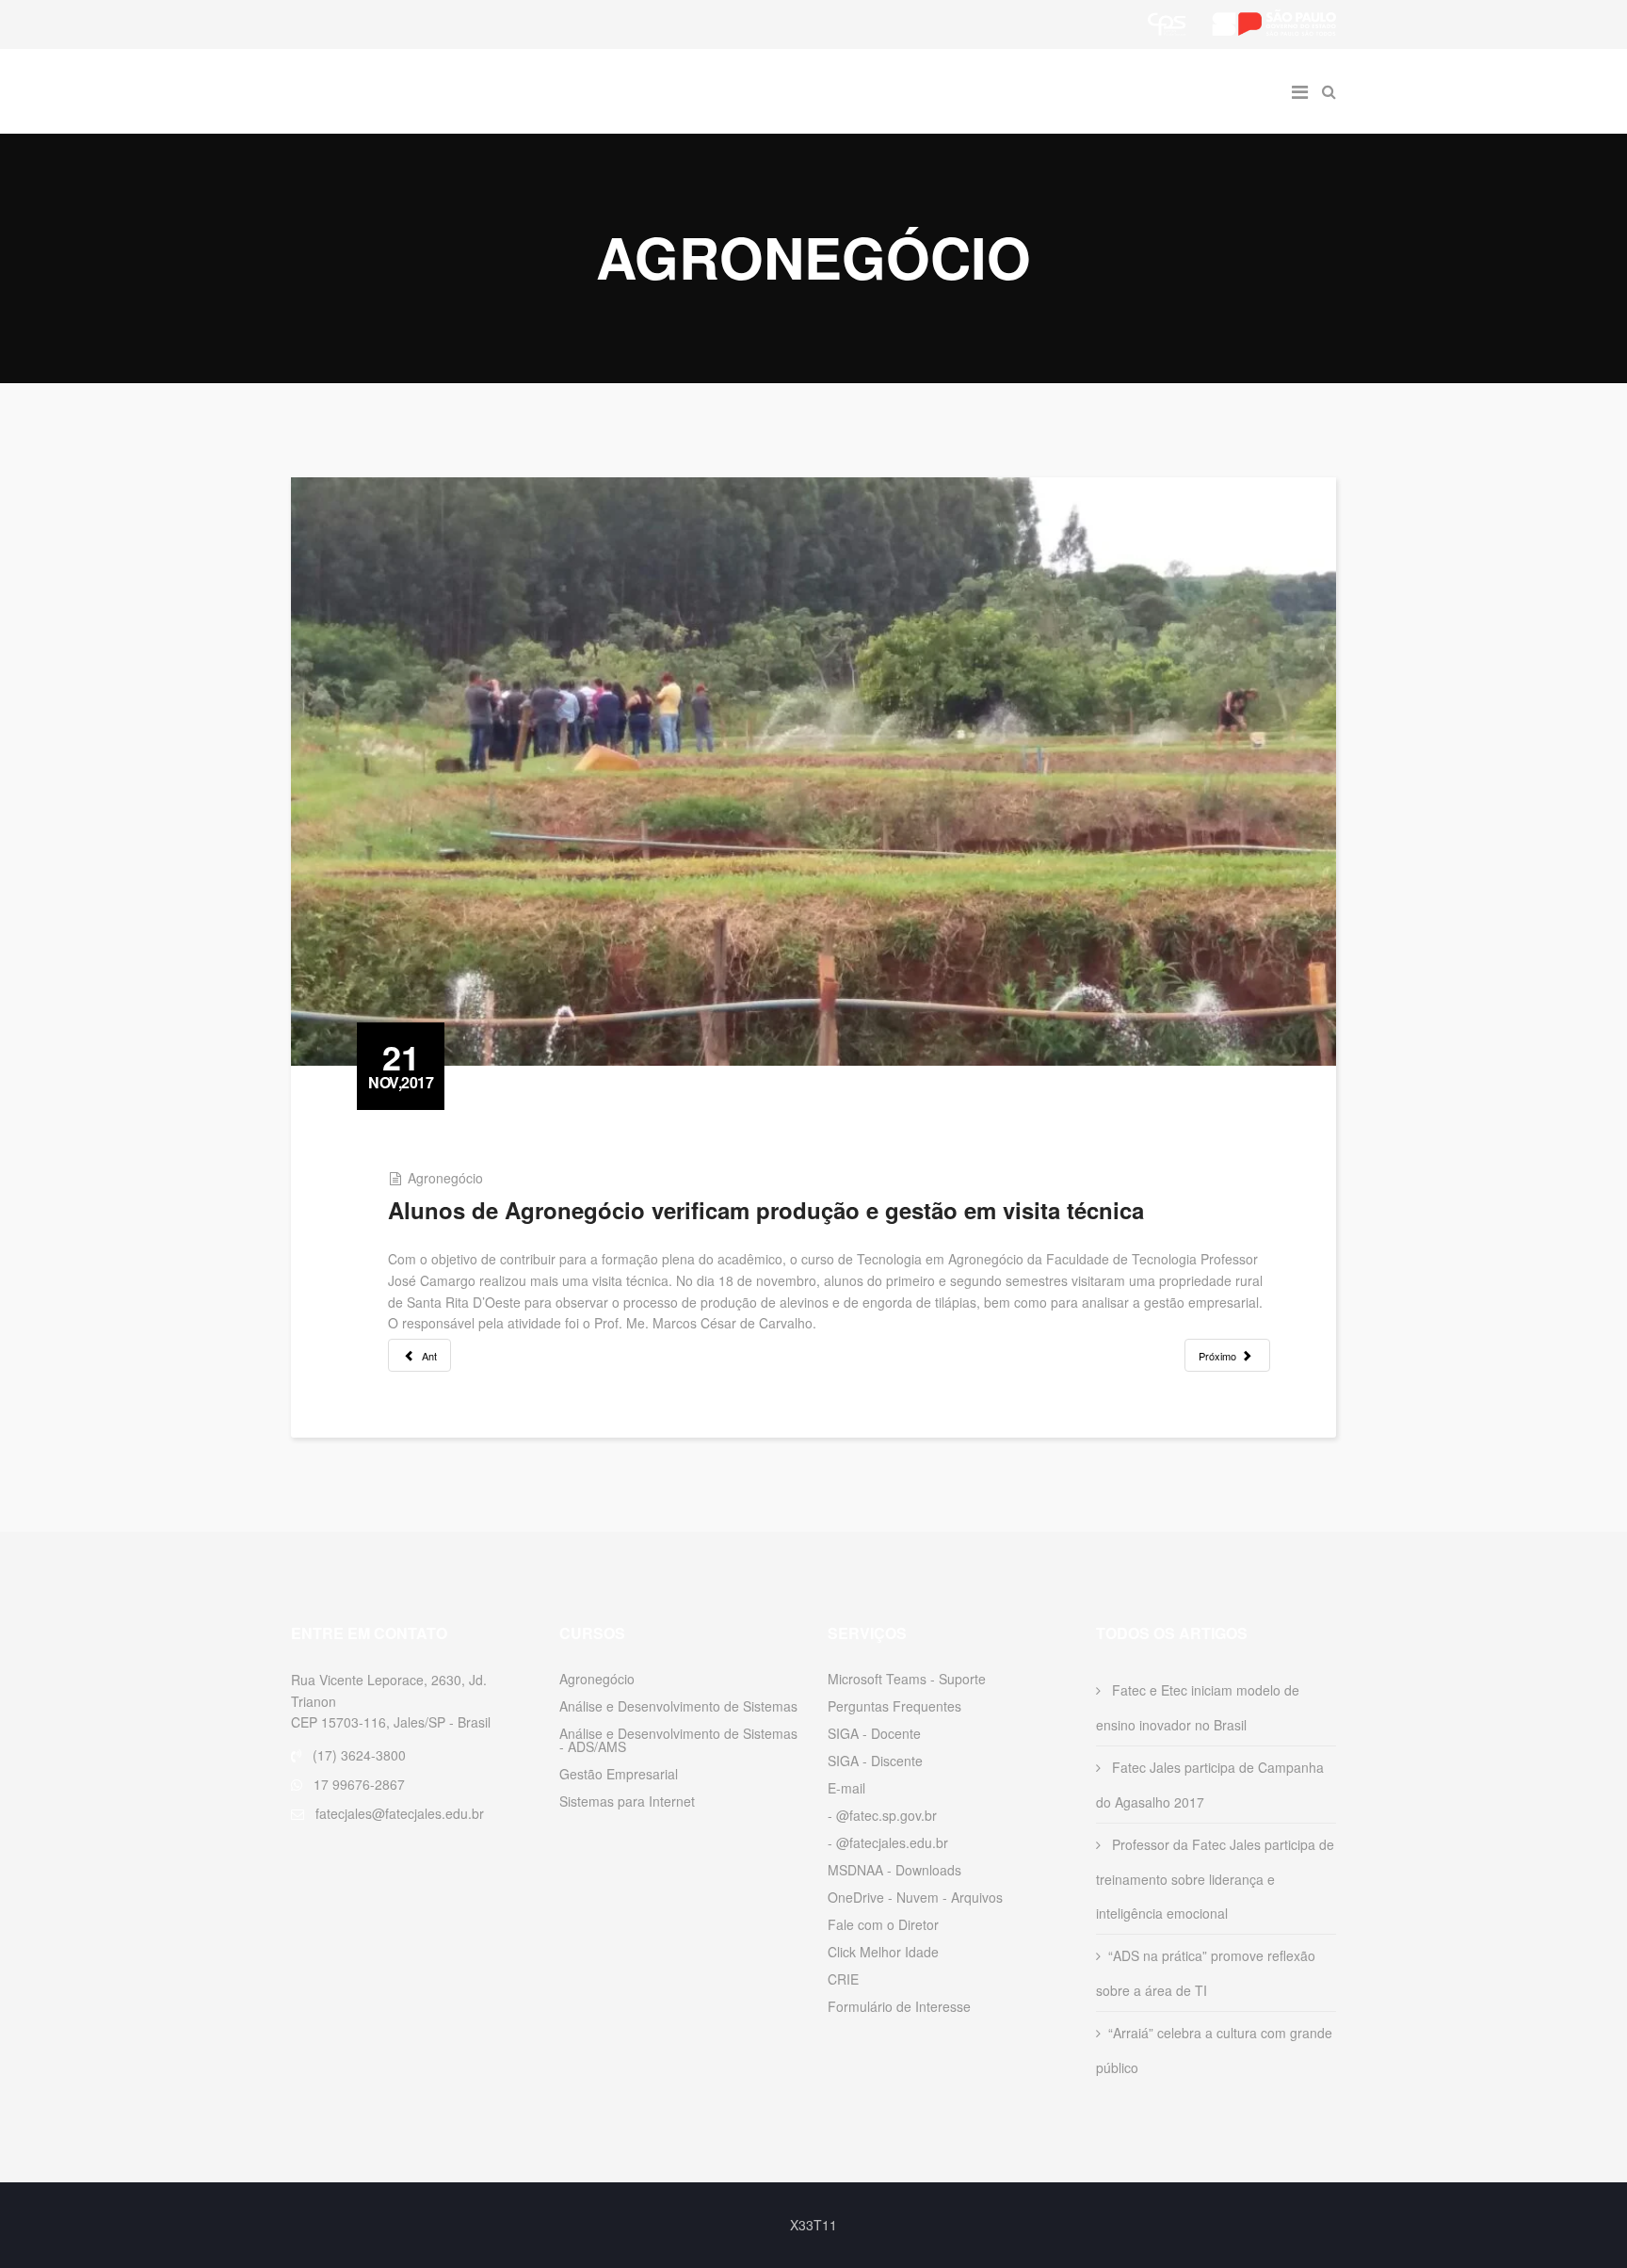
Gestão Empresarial (619, 1774)
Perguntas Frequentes (894, 1706)
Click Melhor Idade (883, 1952)
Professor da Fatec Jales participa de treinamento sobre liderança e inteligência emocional (1215, 1879)
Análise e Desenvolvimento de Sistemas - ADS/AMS (678, 1740)
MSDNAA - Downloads (894, 1870)
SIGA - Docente (874, 1733)
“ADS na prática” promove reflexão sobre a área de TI (1206, 1973)
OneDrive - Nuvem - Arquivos (915, 1897)
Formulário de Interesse (899, 2006)
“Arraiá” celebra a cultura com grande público (1214, 2050)
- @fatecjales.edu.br (888, 1842)
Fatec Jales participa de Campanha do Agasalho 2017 (1210, 1785)
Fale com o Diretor (883, 1924)
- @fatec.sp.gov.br (882, 1815)
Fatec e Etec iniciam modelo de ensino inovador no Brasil (1198, 1707)
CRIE (843, 1979)
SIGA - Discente (875, 1761)
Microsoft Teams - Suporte (907, 1679)
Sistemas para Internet (627, 1801)
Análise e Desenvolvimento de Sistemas (678, 1706)
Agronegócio (445, 1178)
